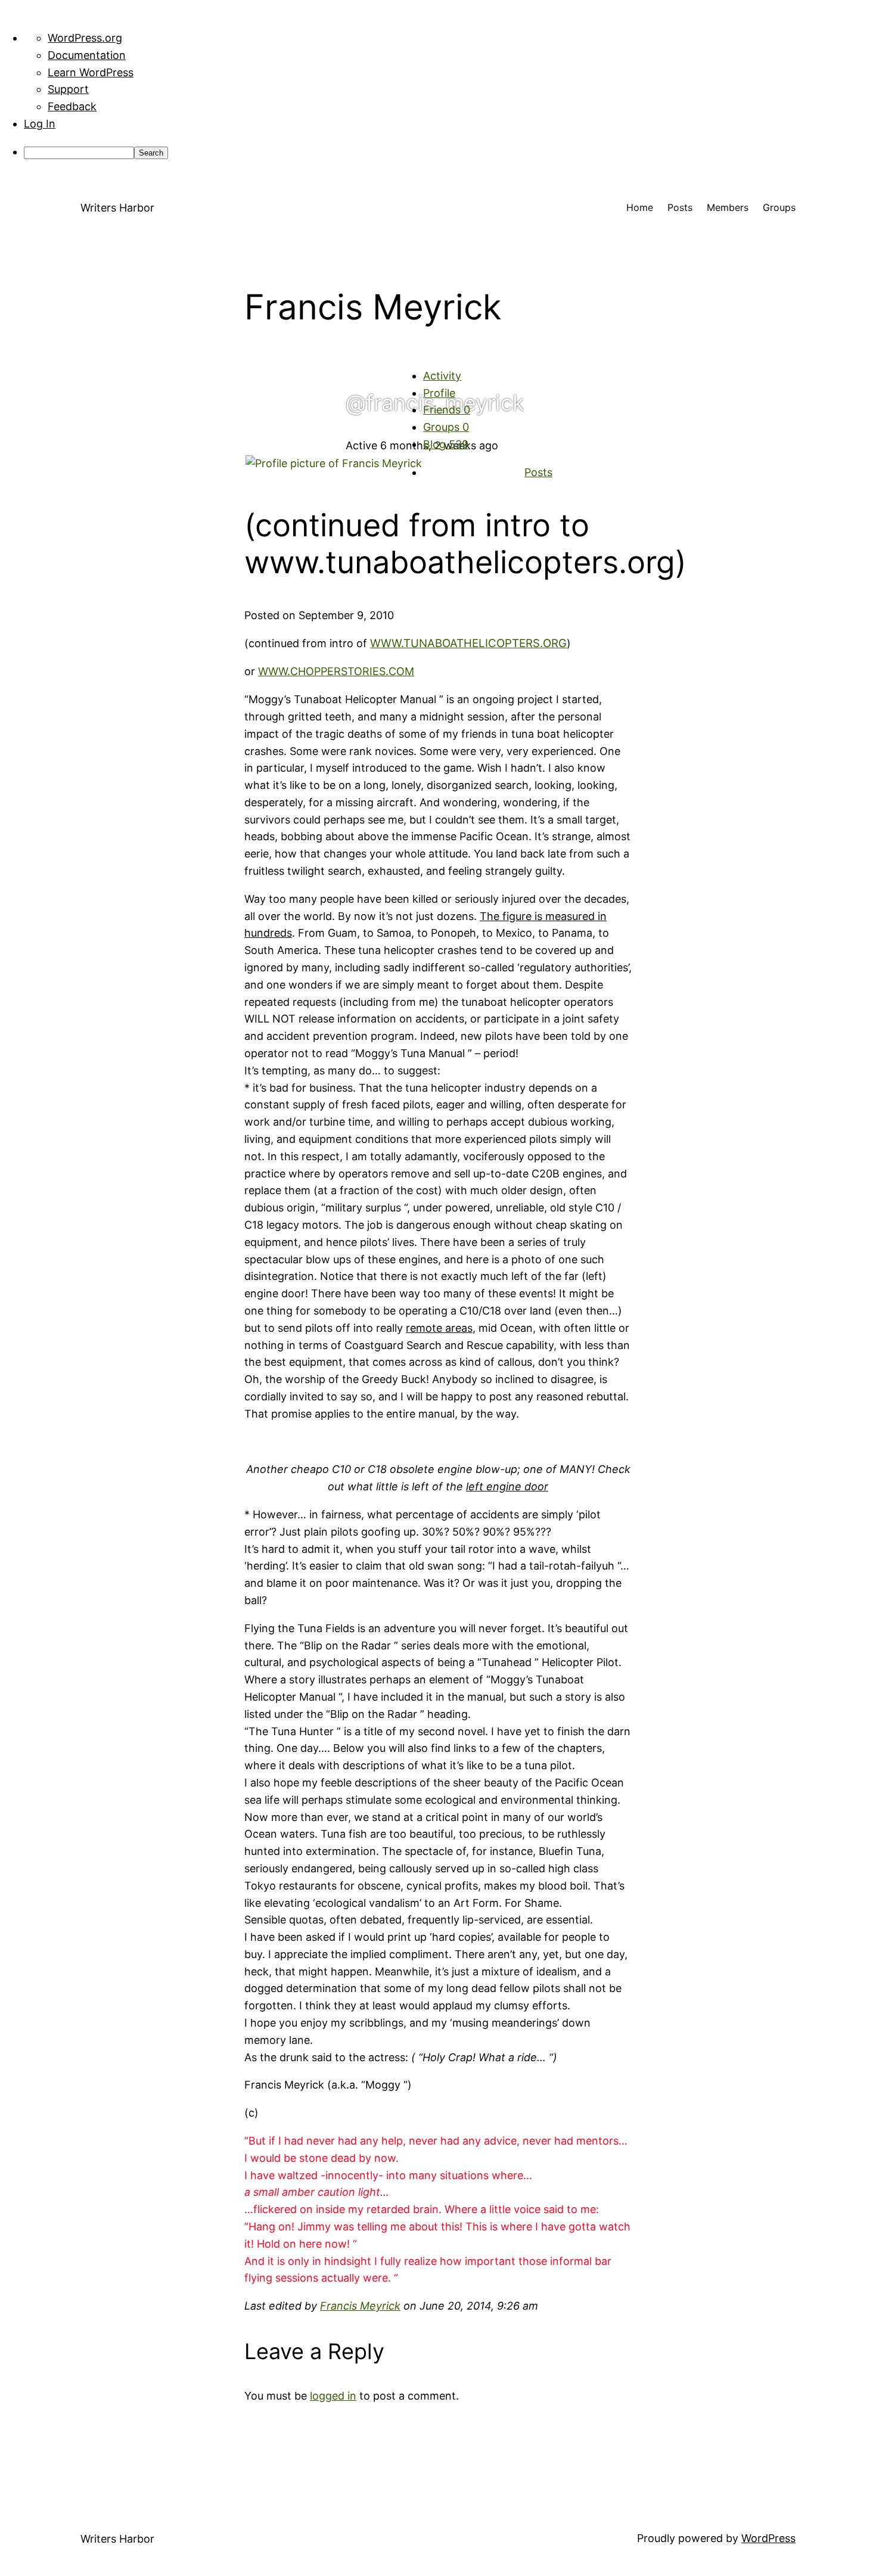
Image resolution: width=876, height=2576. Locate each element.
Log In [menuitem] (40, 124)
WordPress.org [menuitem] (85, 38)
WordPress (768, 2538)
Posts (538, 472)
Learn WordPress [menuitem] (91, 72)
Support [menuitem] (68, 89)
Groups (446, 427)
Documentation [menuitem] (87, 55)
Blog (446, 444)
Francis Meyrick (360, 2306)
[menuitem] (450, 152)
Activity (442, 376)
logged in (333, 2396)
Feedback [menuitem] (72, 106)
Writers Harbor (117, 208)
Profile (439, 393)
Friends (447, 410)
